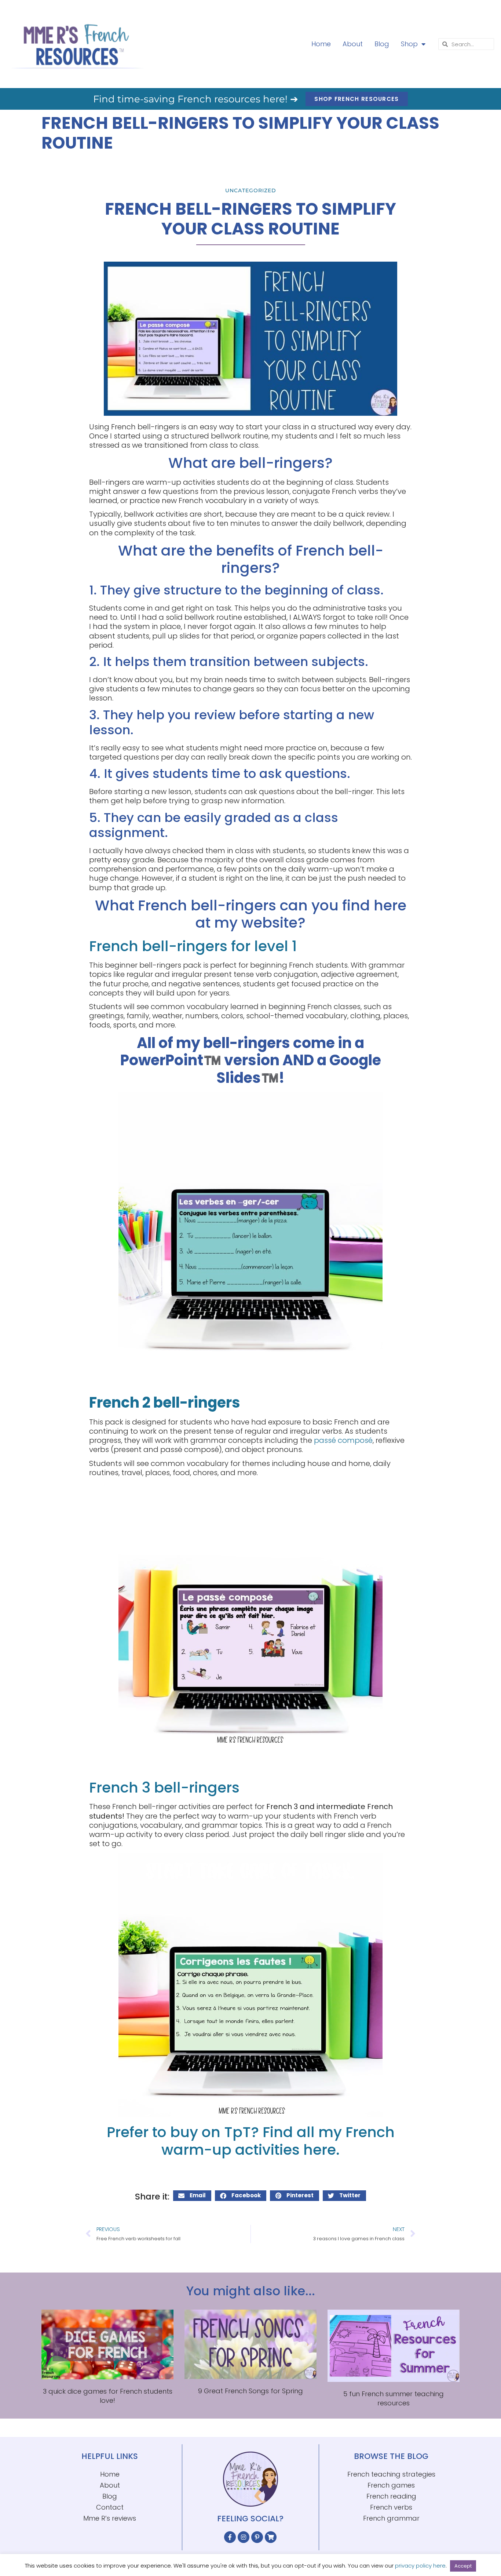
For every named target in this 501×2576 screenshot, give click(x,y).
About (353, 44)
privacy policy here (420, 2566)
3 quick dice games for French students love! (108, 2396)
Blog (382, 44)
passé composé (343, 1440)
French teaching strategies (391, 2474)
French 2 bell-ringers (165, 1402)
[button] (192, 2196)
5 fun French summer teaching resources (394, 2398)
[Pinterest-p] (257, 2537)
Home (321, 44)
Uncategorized (251, 190)
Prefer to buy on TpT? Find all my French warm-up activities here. (251, 2141)
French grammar (391, 2518)
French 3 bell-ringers (164, 1787)
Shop (409, 44)
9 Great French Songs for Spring (251, 2391)
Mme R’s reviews (110, 2518)
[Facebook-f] (230, 2537)
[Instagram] (244, 2537)
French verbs (391, 2507)
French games (391, 2485)
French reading (391, 2496)
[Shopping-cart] (271, 2537)
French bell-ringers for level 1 (193, 946)
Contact (110, 2507)
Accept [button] (463, 2566)
